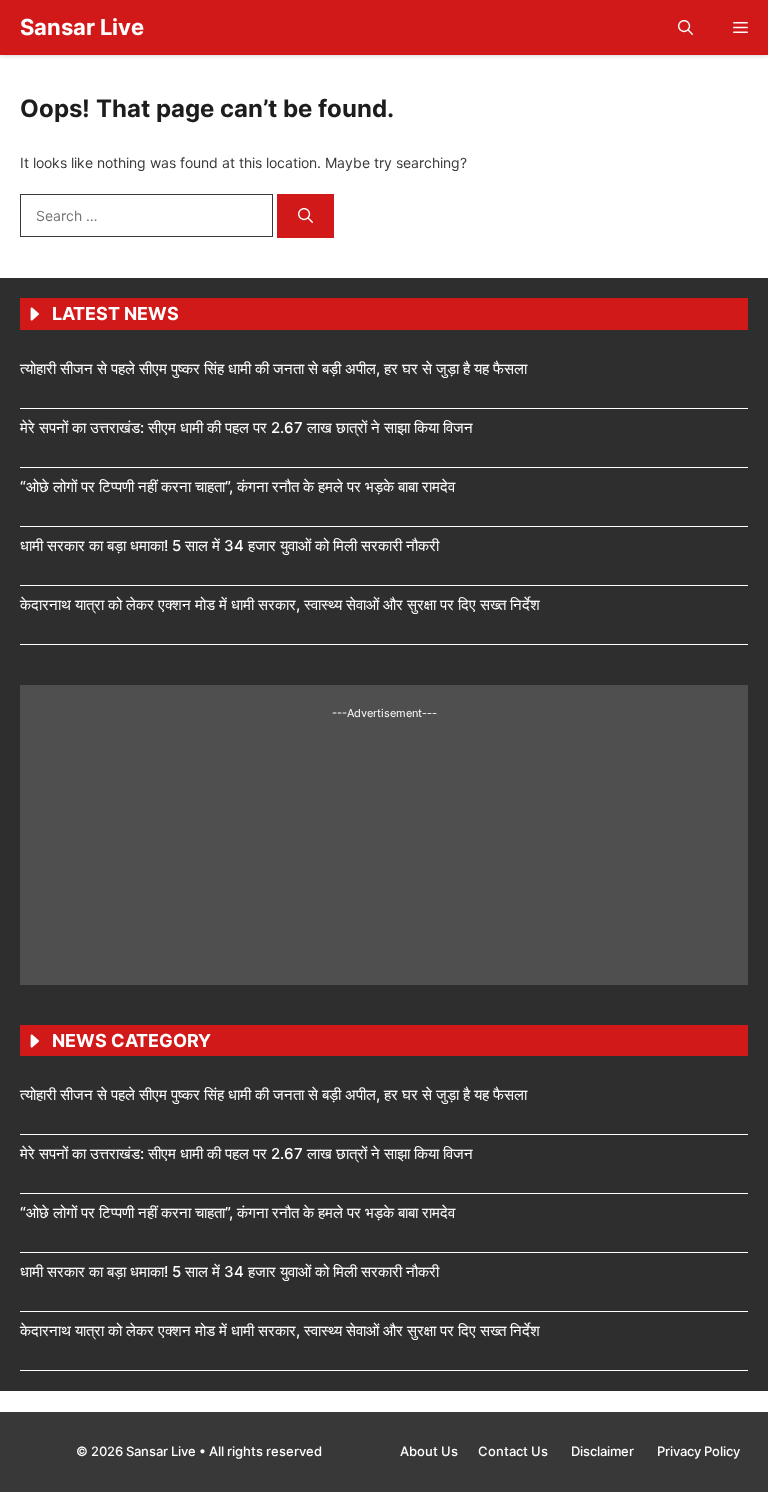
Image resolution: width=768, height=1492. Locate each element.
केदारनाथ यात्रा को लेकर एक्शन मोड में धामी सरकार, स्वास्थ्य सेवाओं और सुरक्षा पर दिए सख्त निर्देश (280, 604)
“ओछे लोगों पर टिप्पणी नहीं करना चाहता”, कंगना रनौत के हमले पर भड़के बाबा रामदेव (237, 486)
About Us (429, 1451)
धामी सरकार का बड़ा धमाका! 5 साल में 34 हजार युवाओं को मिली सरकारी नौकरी (229, 545)
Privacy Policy (698, 1451)
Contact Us (514, 1451)
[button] (685, 27)
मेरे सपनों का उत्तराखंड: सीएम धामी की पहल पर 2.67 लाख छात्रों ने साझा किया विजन (246, 427)
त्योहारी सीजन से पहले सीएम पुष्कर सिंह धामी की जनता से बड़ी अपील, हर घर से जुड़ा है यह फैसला (273, 368)
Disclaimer (604, 1451)
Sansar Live (82, 27)
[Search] (305, 216)
